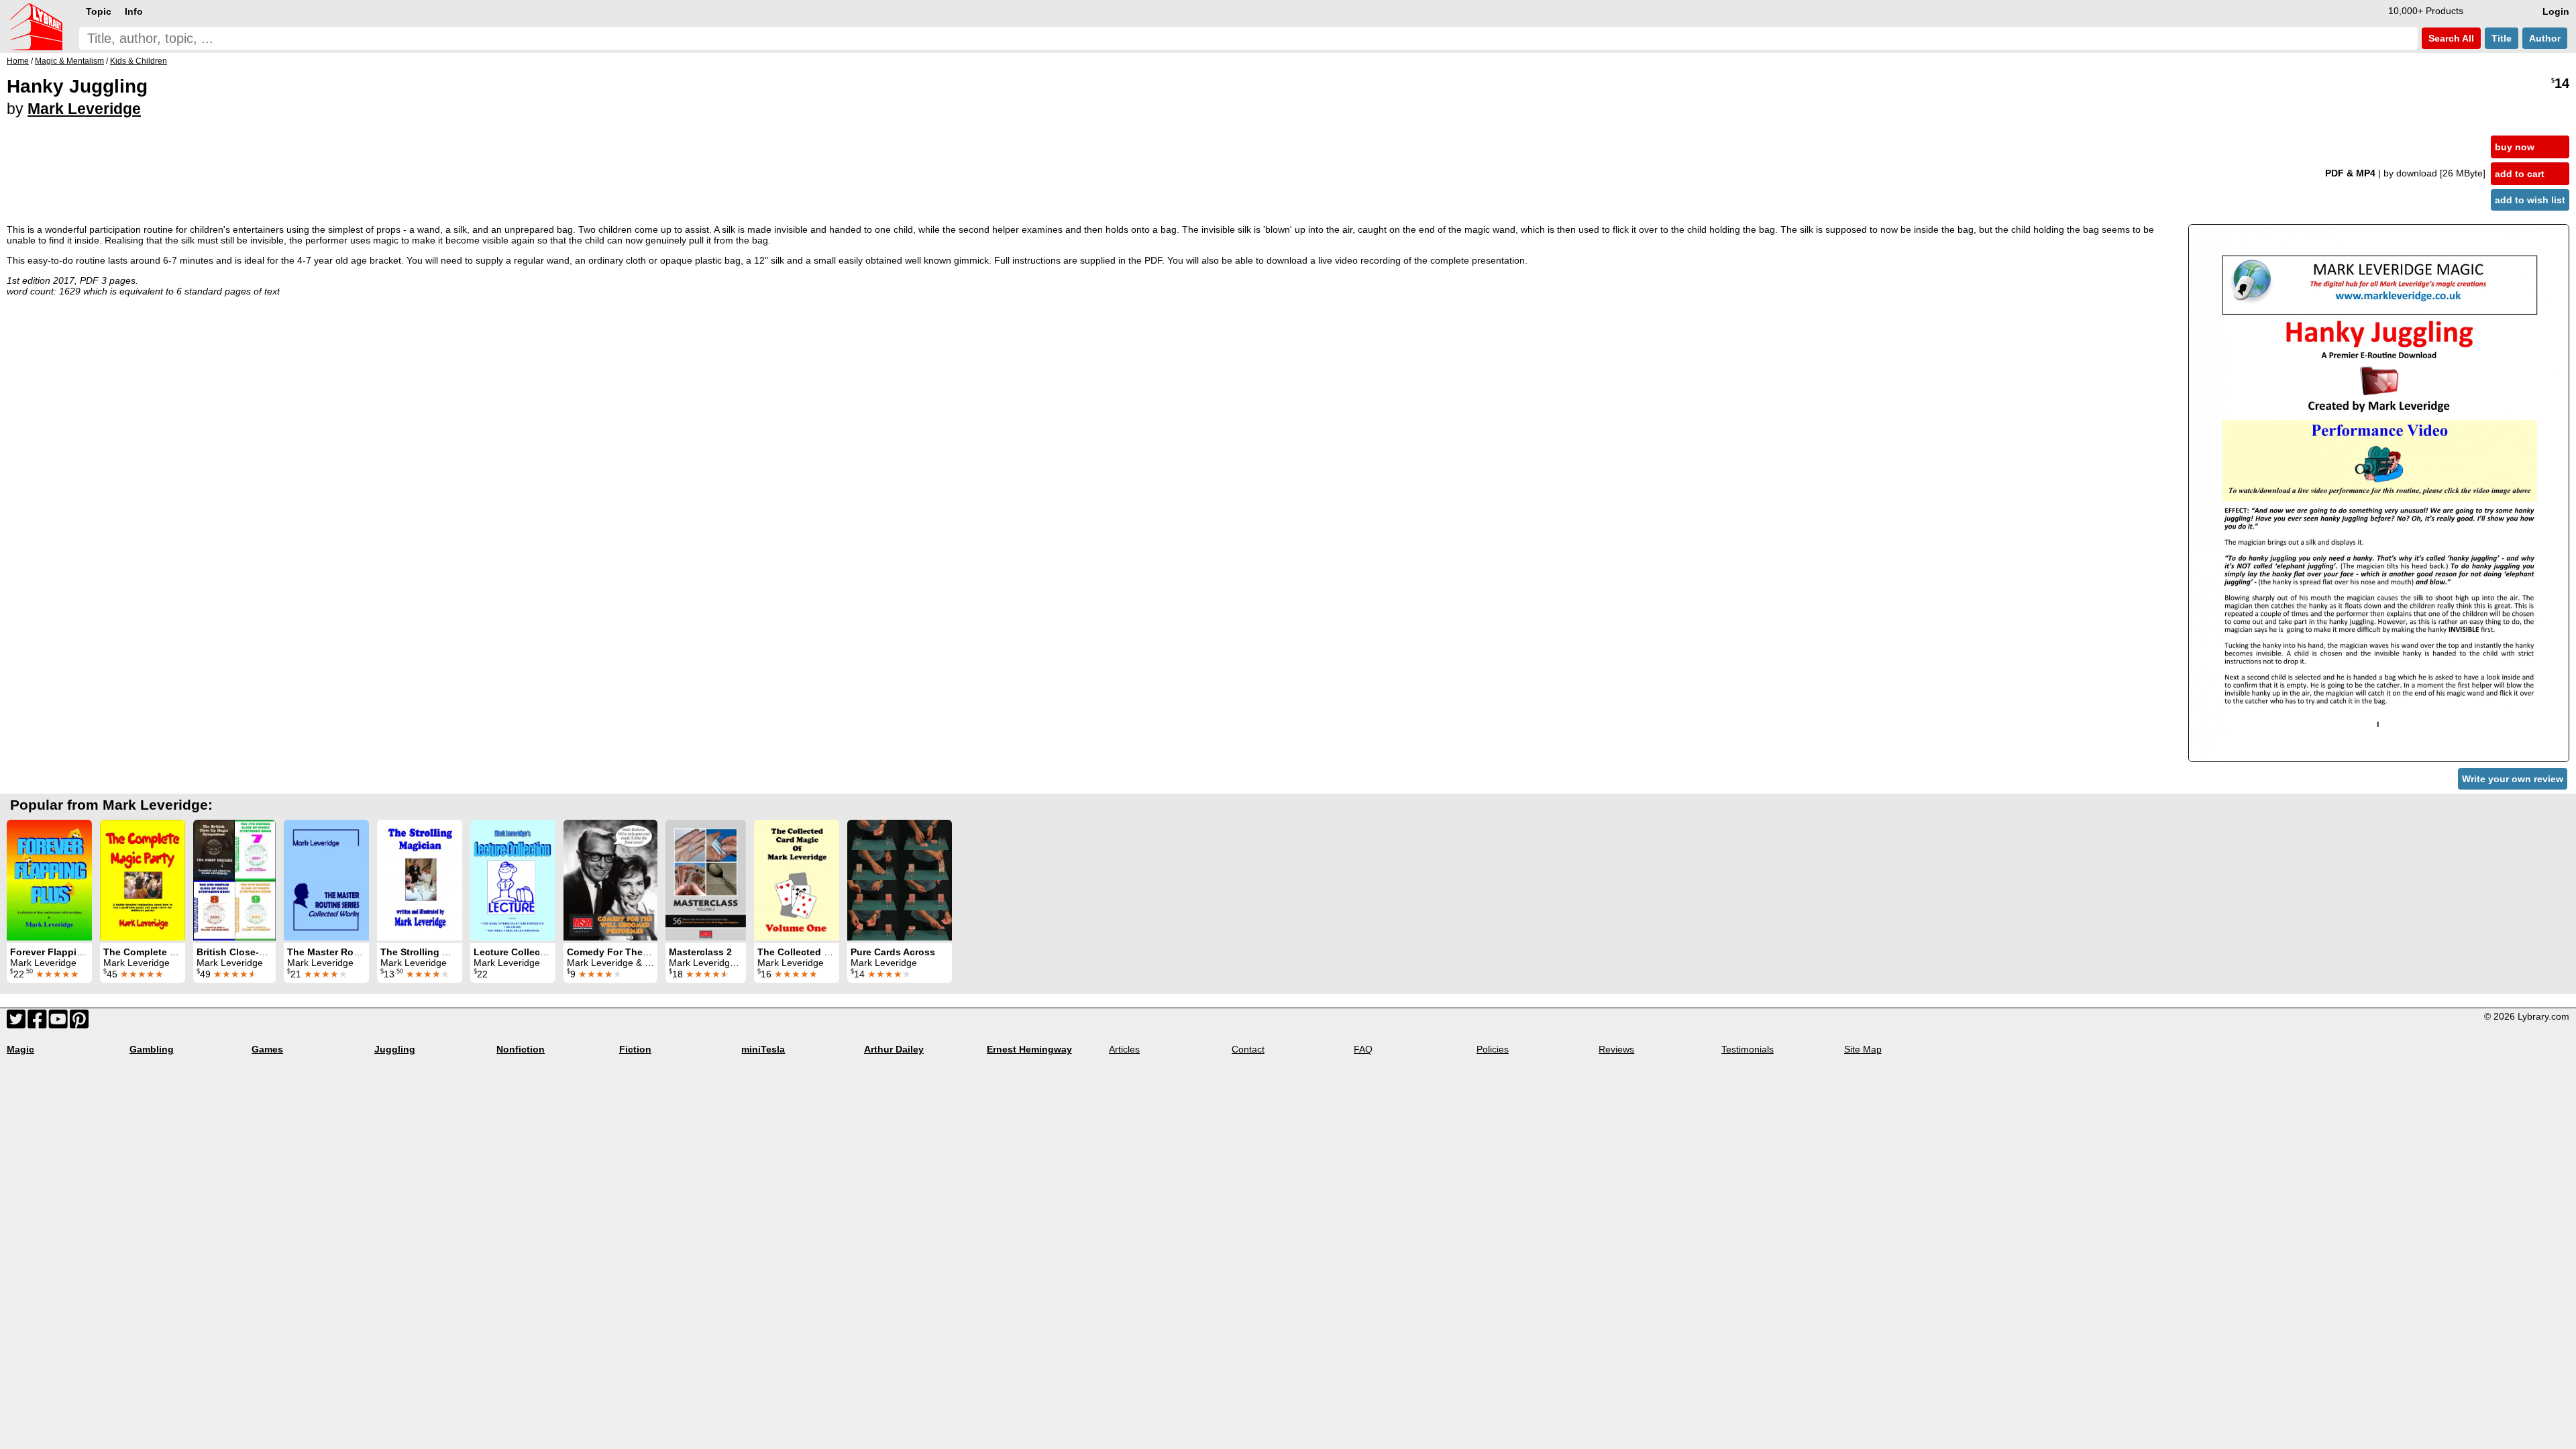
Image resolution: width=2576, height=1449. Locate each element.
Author (2545, 38)
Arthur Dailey (894, 1049)
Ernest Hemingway (1029, 1049)
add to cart (2520, 174)
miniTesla (763, 1049)
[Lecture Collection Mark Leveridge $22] (513, 880)
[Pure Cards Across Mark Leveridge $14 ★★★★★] (900, 880)
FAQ (1363, 1049)
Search (2450, 38)
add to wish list (2530, 200)
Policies (1493, 1049)
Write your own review (2513, 779)
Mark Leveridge (84, 109)
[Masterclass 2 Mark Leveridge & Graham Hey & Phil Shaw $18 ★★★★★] (706, 880)
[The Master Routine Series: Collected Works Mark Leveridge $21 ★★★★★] (326, 880)
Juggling (395, 1049)
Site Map (1863, 1049)
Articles (1124, 1049)
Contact (1248, 1049)
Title (2502, 38)
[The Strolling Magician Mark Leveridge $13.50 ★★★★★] (420, 880)
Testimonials (1748, 1049)
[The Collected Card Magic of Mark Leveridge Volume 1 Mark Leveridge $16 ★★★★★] (797, 880)
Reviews (1616, 1049)
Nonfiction (521, 1049)
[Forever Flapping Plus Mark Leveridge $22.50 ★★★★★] (49, 880)
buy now (2515, 147)
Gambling (152, 1049)
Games (267, 1049)
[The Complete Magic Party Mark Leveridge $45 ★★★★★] (143, 880)
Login (2556, 11)
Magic (20, 1049)
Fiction (635, 1049)
